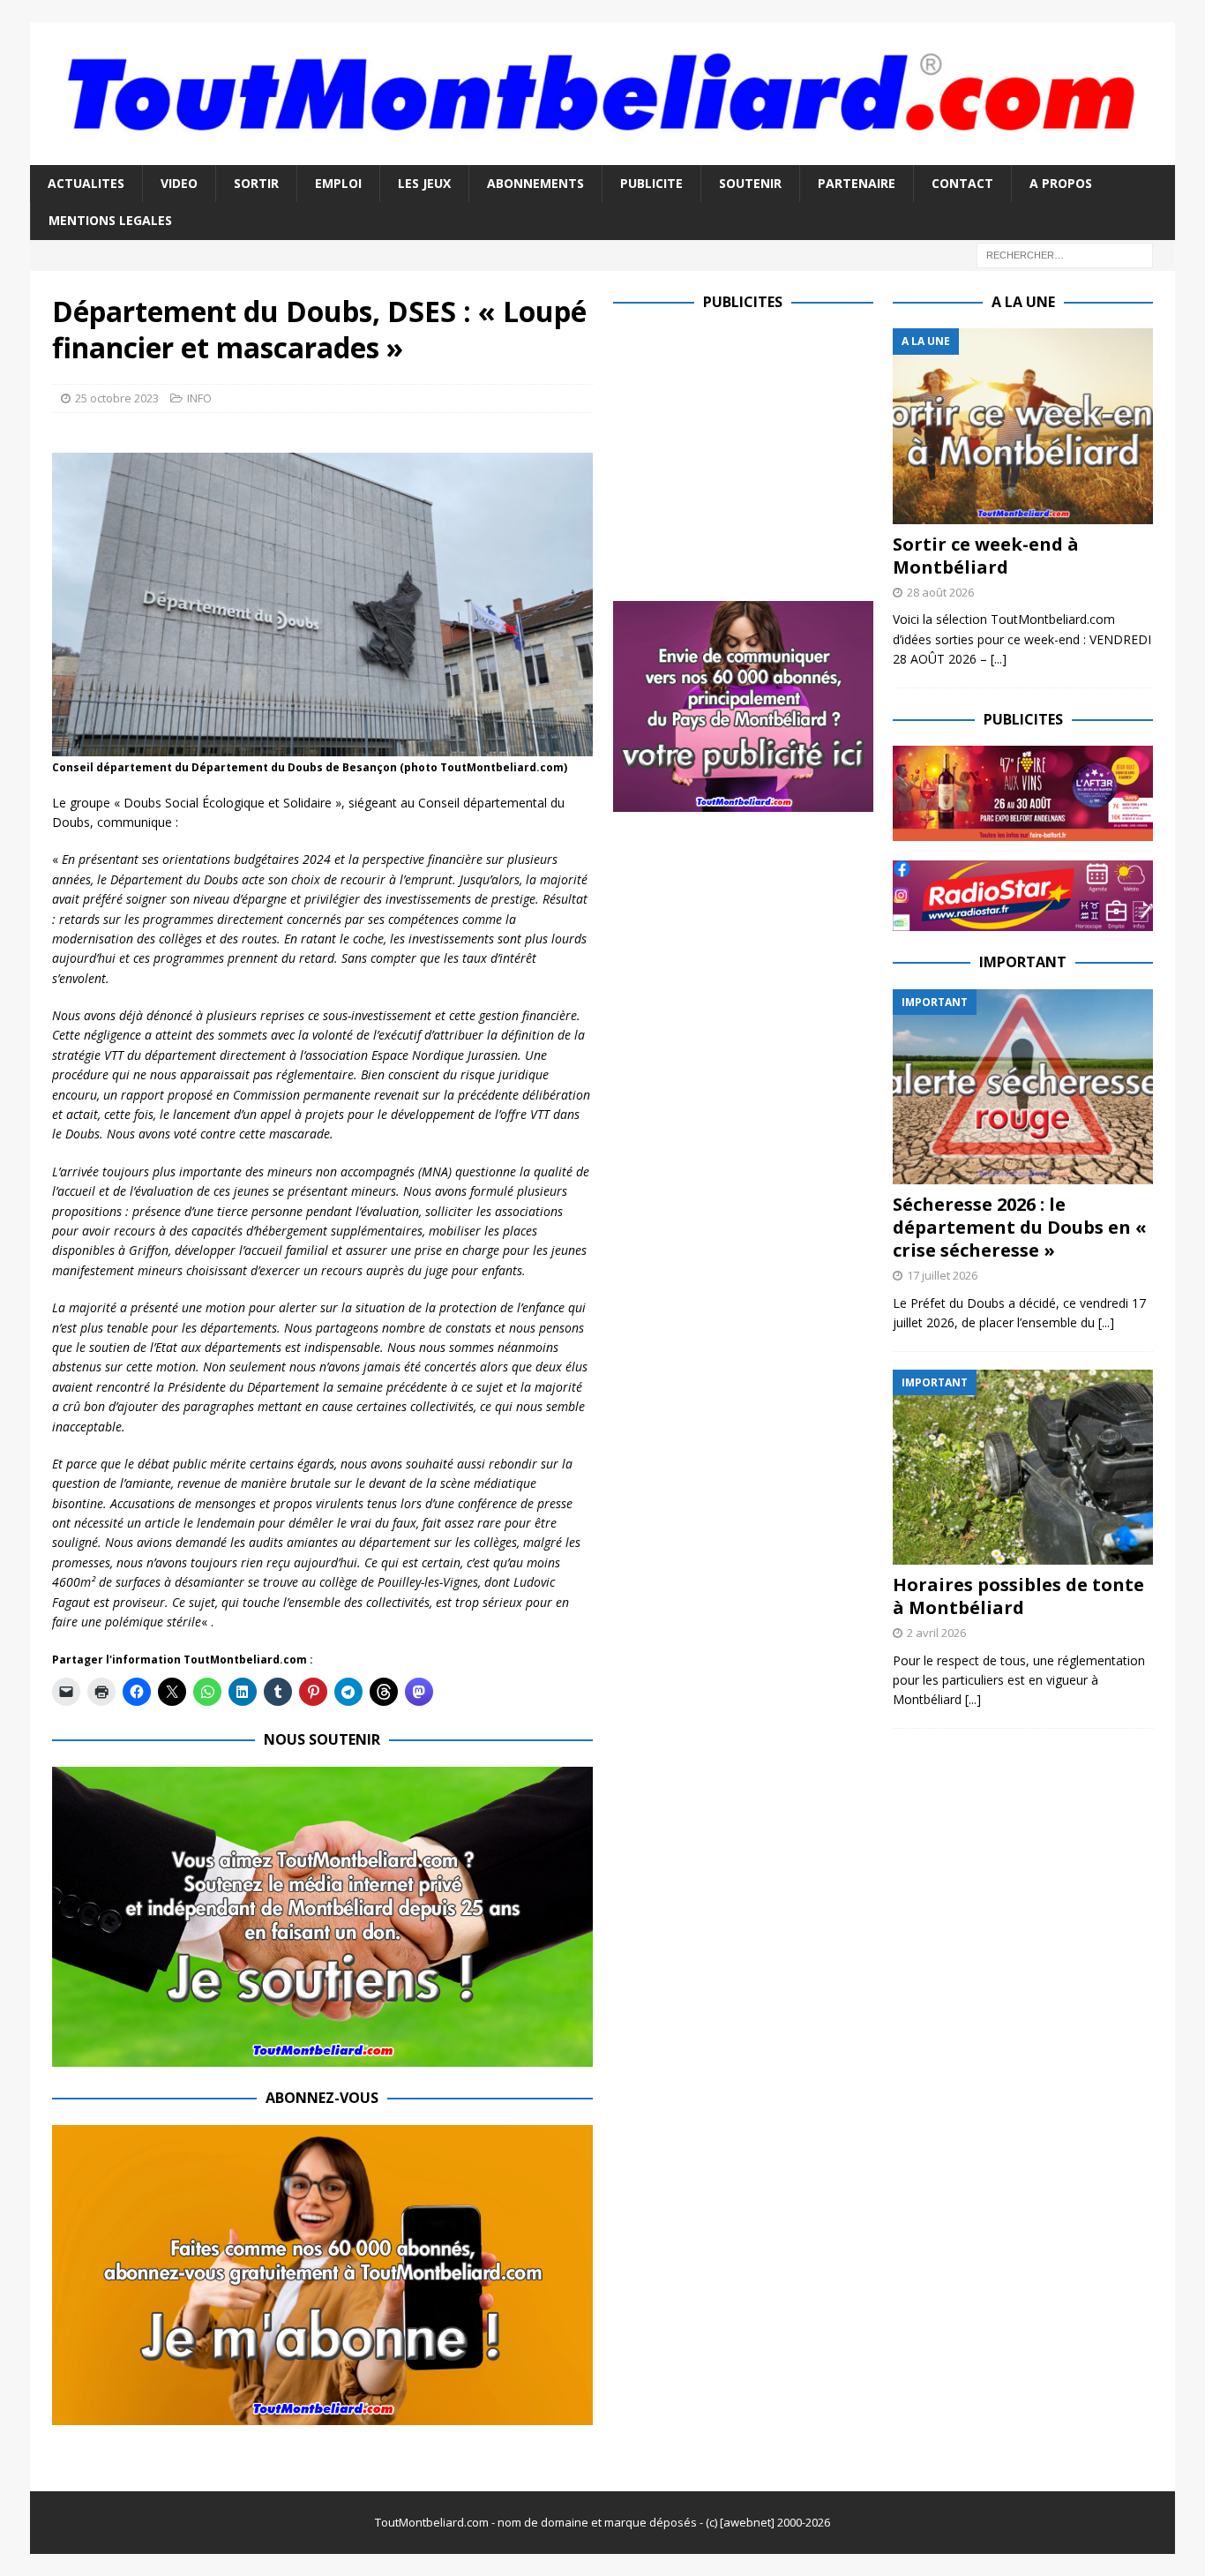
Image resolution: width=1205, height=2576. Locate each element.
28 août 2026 (940, 592)
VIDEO (179, 183)
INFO (199, 398)
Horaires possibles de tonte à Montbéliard (1018, 1596)
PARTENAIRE (857, 183)
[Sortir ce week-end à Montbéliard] (1023, 426)
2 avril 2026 (936, 1633)
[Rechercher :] (1065, 254)
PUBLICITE (651, 183)
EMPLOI (338, 183)
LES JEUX (424, 183)
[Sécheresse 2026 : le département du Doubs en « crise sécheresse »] (1023, 1087)
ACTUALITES (86, 183)
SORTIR (256, 183)
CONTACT (962, 183)
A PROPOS (1061, 183)
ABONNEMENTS (535, 183)
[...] (999, 659)
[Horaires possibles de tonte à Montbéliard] (1023, 1467)
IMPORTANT (1023, 962)
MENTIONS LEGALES (110, 220)
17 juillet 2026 (942, 1275)
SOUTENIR (750, 183)
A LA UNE (1023, 302)
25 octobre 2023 (117, 398)
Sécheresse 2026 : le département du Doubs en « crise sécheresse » (1020, 1227)
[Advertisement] (761, 452)
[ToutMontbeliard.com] (602, 154)
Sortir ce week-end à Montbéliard (986, 556)
